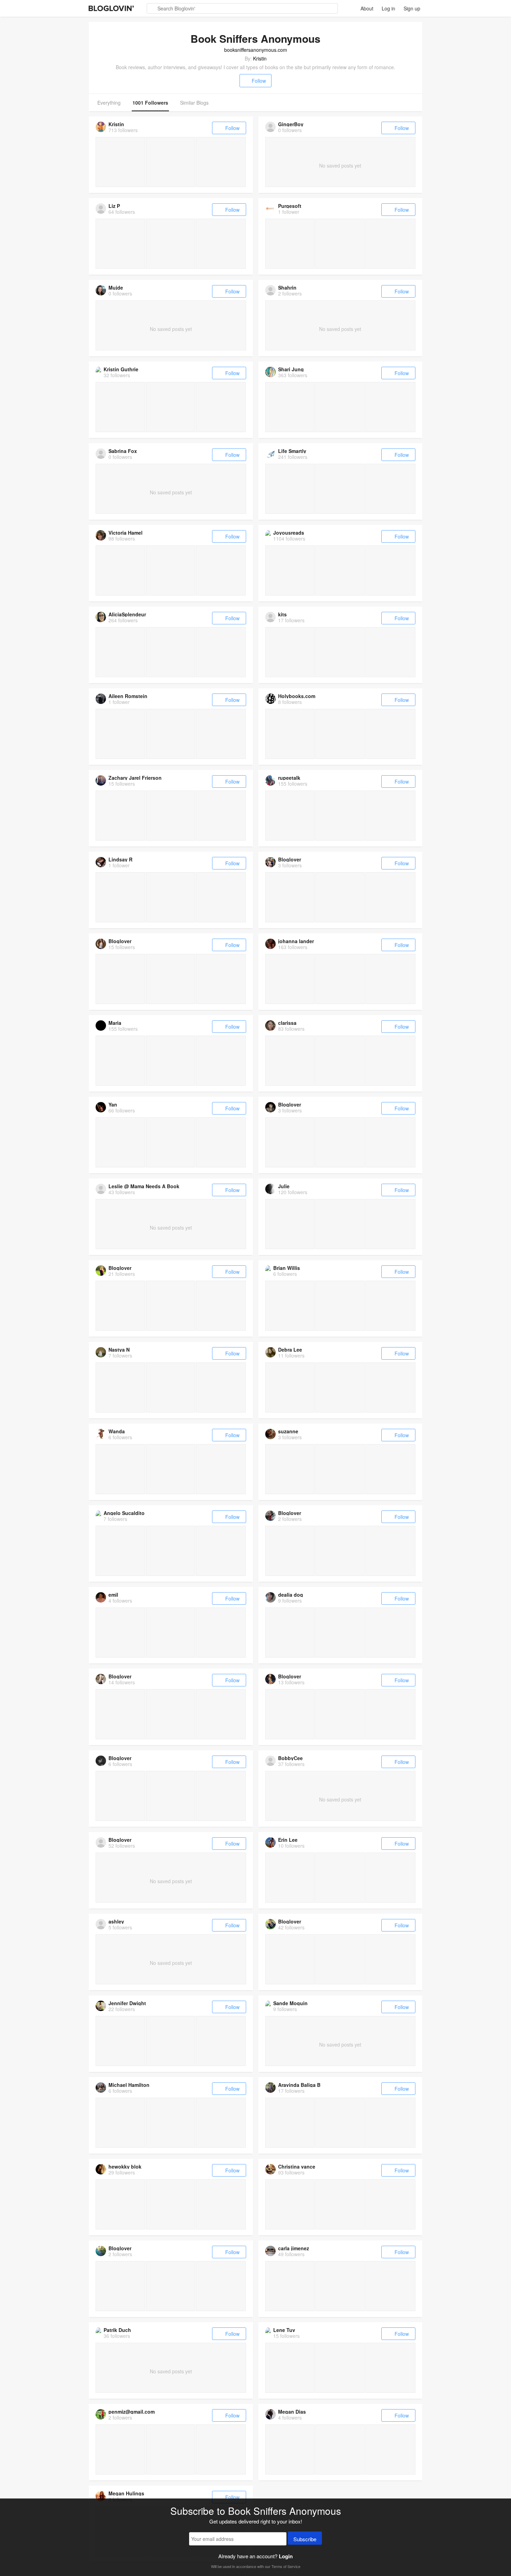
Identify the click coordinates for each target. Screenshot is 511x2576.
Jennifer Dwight (127, 2003)
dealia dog (291, 1595)
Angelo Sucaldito (124, 1513)
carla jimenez (294, 2248)
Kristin (260, 58)
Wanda (117, 1431)
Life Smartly (292, 451)
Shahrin (287, 287)
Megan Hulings (126, 2493)
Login (286, 2556)
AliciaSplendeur (127, 614)
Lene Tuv (284, 2330)
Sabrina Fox (123, 451)
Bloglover (290, 859)
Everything (109, 103)
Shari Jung (291, 369)
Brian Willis (287, 1268)
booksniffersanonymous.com (256, 50)
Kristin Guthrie (121, 369)
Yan (113, 1104)
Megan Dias (292, 2412)
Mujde (116, 287)
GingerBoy (291, 124)
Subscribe (305, 2539)
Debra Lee (290, 1350)
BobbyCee (290, 1758)
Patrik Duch (117, 2330)
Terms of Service (286, 2566)
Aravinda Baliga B (299, 2085)
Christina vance (297, 2166)
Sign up (412, 8)
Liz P (114, 206)
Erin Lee (288, 1840)
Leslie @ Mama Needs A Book (144, 1186)
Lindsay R (120, 859)
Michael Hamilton (129, 2085)
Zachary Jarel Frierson (135, 778)
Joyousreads (289, 533)
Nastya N (119, 1350)
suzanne (288, 1431)
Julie (284, 1186)
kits (282, 614)
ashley (116, 1921)
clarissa (287, 1023)
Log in (388, 8)
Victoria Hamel (125, 533)
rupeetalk (289, 778)
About (367, 8)
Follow (259, 81)
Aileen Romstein (128, 696)
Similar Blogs (194, 103)
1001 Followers (150, 103)
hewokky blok (125, 2166)
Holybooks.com (297, 696)
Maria (115, 1023)
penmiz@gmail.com (132, 2412)
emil (113, 1595)
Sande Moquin (290, 2003)
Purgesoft (290, 206)
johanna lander (296, 941)
